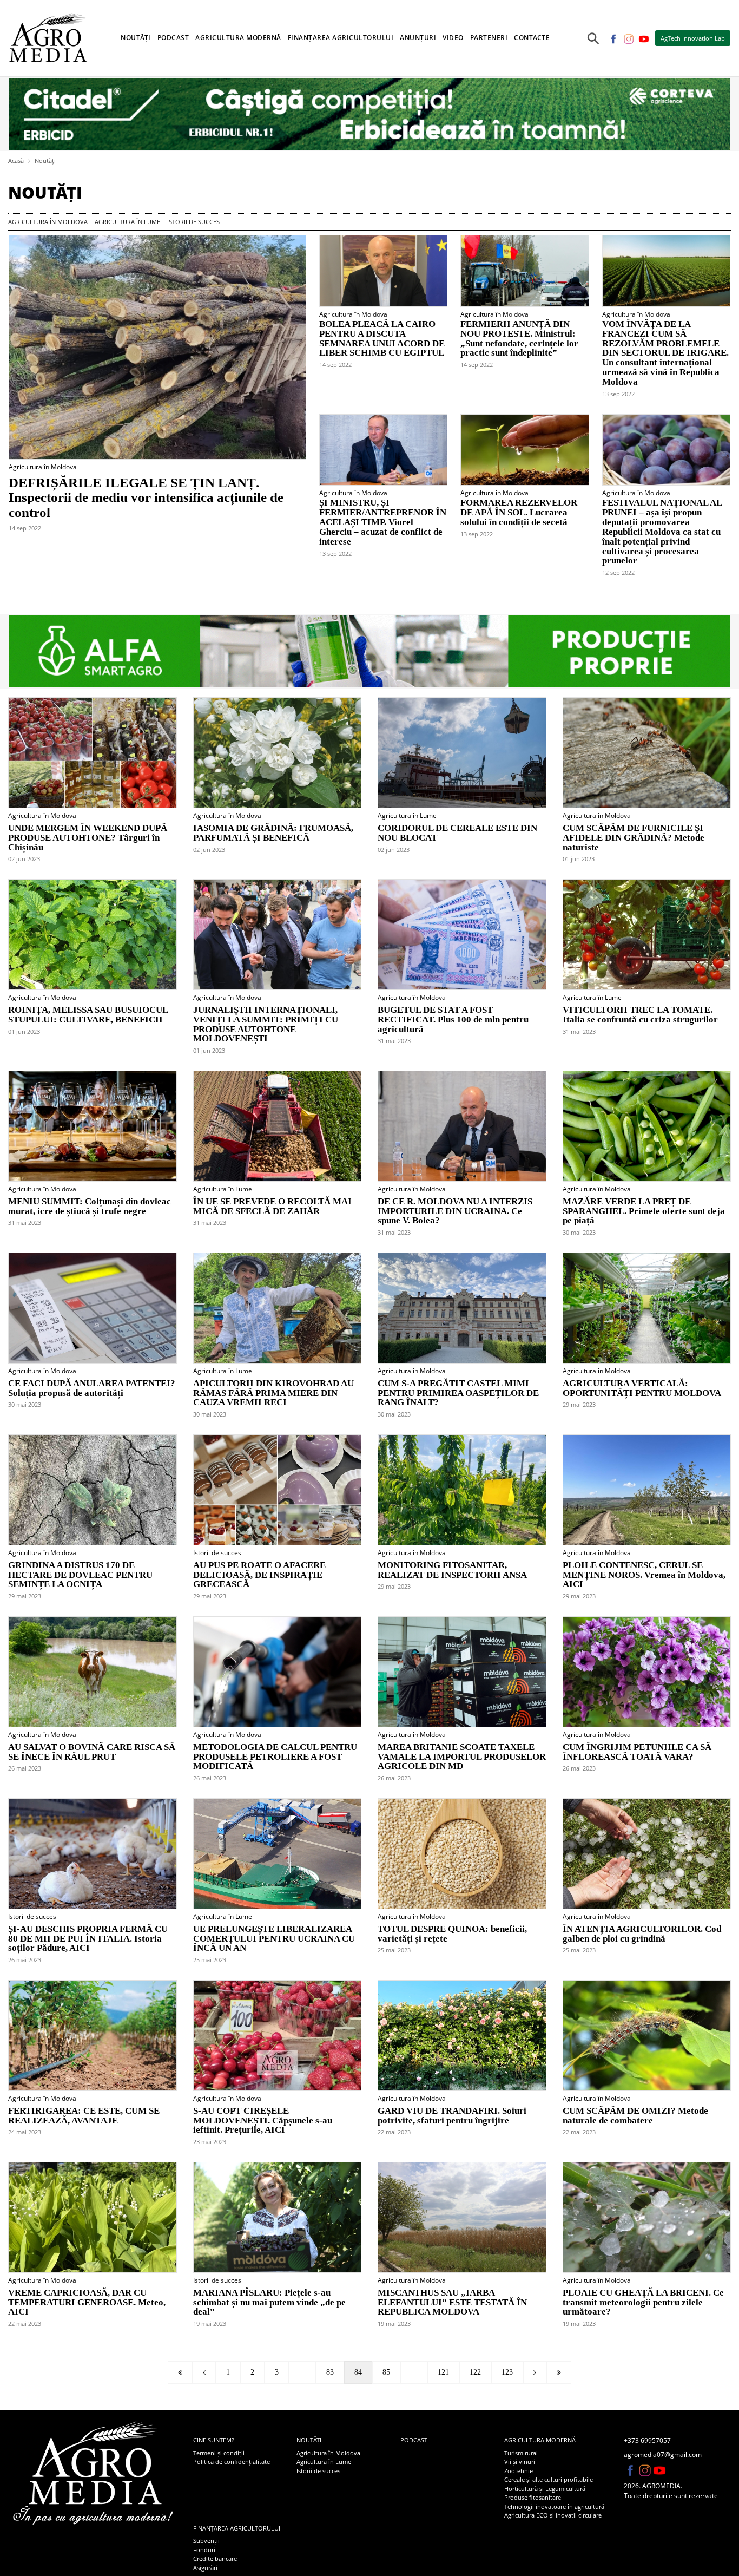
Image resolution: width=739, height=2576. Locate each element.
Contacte (532, 38)
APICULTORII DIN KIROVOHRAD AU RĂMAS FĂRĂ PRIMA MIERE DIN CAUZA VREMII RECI (273, 1393)
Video (453, 38)
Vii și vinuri (520, 2462)
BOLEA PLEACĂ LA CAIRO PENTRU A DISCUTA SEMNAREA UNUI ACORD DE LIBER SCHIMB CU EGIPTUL (382, 339)
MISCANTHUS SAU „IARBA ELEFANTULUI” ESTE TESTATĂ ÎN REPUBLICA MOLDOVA (452, 2303)
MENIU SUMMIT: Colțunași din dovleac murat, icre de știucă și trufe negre (90, 1207)
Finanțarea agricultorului (237, 2528)
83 (330, 2372)
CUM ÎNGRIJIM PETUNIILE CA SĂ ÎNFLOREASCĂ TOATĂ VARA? (637, 1752)
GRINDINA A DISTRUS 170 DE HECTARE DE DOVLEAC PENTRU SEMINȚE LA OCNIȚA (80, 1575)
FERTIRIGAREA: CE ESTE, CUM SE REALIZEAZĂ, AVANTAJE (84, 2116)
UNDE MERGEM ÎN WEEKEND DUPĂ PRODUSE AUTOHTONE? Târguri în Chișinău (88, 838)
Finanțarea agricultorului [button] (341, 38)
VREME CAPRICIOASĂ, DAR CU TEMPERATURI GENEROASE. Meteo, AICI (87, 2303)
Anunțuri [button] (418, 38)
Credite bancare (215, 2558)
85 (386, 2372)
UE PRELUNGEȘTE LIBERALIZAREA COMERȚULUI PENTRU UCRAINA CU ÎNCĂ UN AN (274, 1939)
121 (443, 2372)
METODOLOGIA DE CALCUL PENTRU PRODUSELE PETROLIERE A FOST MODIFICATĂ (275, 1757)
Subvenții (206, 2541)
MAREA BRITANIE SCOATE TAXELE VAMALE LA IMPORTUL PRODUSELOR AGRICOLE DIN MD (462, 1757)
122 (475, 2372)
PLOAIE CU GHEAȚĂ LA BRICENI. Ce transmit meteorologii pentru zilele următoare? (643, 2303)
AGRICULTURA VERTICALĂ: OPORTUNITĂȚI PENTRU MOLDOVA (642, 1388)
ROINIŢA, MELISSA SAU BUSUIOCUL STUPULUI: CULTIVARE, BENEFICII (88, 1015)
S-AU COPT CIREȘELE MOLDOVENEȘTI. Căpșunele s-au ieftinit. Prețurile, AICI (263, 2121)
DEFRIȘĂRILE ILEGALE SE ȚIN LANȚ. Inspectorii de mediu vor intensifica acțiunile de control (146, 497)
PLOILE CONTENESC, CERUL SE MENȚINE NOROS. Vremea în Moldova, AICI (644, 1575)
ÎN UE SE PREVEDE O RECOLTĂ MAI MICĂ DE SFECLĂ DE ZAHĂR (272, 1207)
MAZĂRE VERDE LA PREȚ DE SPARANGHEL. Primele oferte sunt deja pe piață (644, 1211)
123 (507, 2372)
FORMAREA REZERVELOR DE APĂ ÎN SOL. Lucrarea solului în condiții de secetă (519, 513)
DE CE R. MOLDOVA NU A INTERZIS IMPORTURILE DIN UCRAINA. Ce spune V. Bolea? (455, 1211)
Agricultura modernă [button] (238, 38)
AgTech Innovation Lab (693, 38)
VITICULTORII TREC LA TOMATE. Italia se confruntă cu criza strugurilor (640, 1015)
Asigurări (205, 2568)
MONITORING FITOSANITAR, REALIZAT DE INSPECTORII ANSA (452, 1570)
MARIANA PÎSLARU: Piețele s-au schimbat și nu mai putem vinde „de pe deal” (269, 2303)
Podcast (173, 38)
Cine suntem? (214, 2440)
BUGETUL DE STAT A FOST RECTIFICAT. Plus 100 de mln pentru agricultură (453, 1020)
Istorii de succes (193, 222)
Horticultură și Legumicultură (545, 2489)
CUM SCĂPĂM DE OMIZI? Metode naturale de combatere (635, 2116)
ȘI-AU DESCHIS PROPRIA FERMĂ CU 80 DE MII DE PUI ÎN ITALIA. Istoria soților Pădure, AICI (88, 1939)
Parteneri (489, 38)
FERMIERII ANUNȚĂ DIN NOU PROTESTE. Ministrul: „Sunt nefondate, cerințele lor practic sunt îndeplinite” (519, 339)
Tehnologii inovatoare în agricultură (554, 2506)
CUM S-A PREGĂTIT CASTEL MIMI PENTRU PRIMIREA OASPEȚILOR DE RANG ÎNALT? (458, 1393)
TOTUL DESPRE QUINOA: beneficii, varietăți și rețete (452, 1934)
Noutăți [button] (136, 38)
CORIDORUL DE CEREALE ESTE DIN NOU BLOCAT (457, 833)
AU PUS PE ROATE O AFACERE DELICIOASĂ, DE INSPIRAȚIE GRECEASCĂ (259, 1575)
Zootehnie (519, 2471)
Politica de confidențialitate (232, 2462)
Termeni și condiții (219, 2453)
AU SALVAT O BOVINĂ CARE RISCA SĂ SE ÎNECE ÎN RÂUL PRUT (92, 1752)
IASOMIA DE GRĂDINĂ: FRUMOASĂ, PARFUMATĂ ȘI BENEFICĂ (273, 833)
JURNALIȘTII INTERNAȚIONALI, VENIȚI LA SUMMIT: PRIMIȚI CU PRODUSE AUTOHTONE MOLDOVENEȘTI (266, 1024)
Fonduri (204, 2550)
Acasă (16, 160)
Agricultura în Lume (127, 222)
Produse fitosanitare (533, 2497)
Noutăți (45, 160)
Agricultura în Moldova (48, 222)
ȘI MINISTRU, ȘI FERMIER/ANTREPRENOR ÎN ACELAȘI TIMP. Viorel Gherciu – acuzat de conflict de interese (383, 522)
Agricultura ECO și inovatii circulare (553, 2515)
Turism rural (521, 2453)
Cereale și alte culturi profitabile (549, 2479)
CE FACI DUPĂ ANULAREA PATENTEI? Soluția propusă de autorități (92, 1388)
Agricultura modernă (540, 2440)
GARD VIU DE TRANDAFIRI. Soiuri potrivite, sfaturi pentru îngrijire (452, 2116)
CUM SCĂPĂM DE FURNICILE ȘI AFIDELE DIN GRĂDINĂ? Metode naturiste (634, 838)
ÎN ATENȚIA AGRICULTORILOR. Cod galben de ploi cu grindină (642, 1934)
